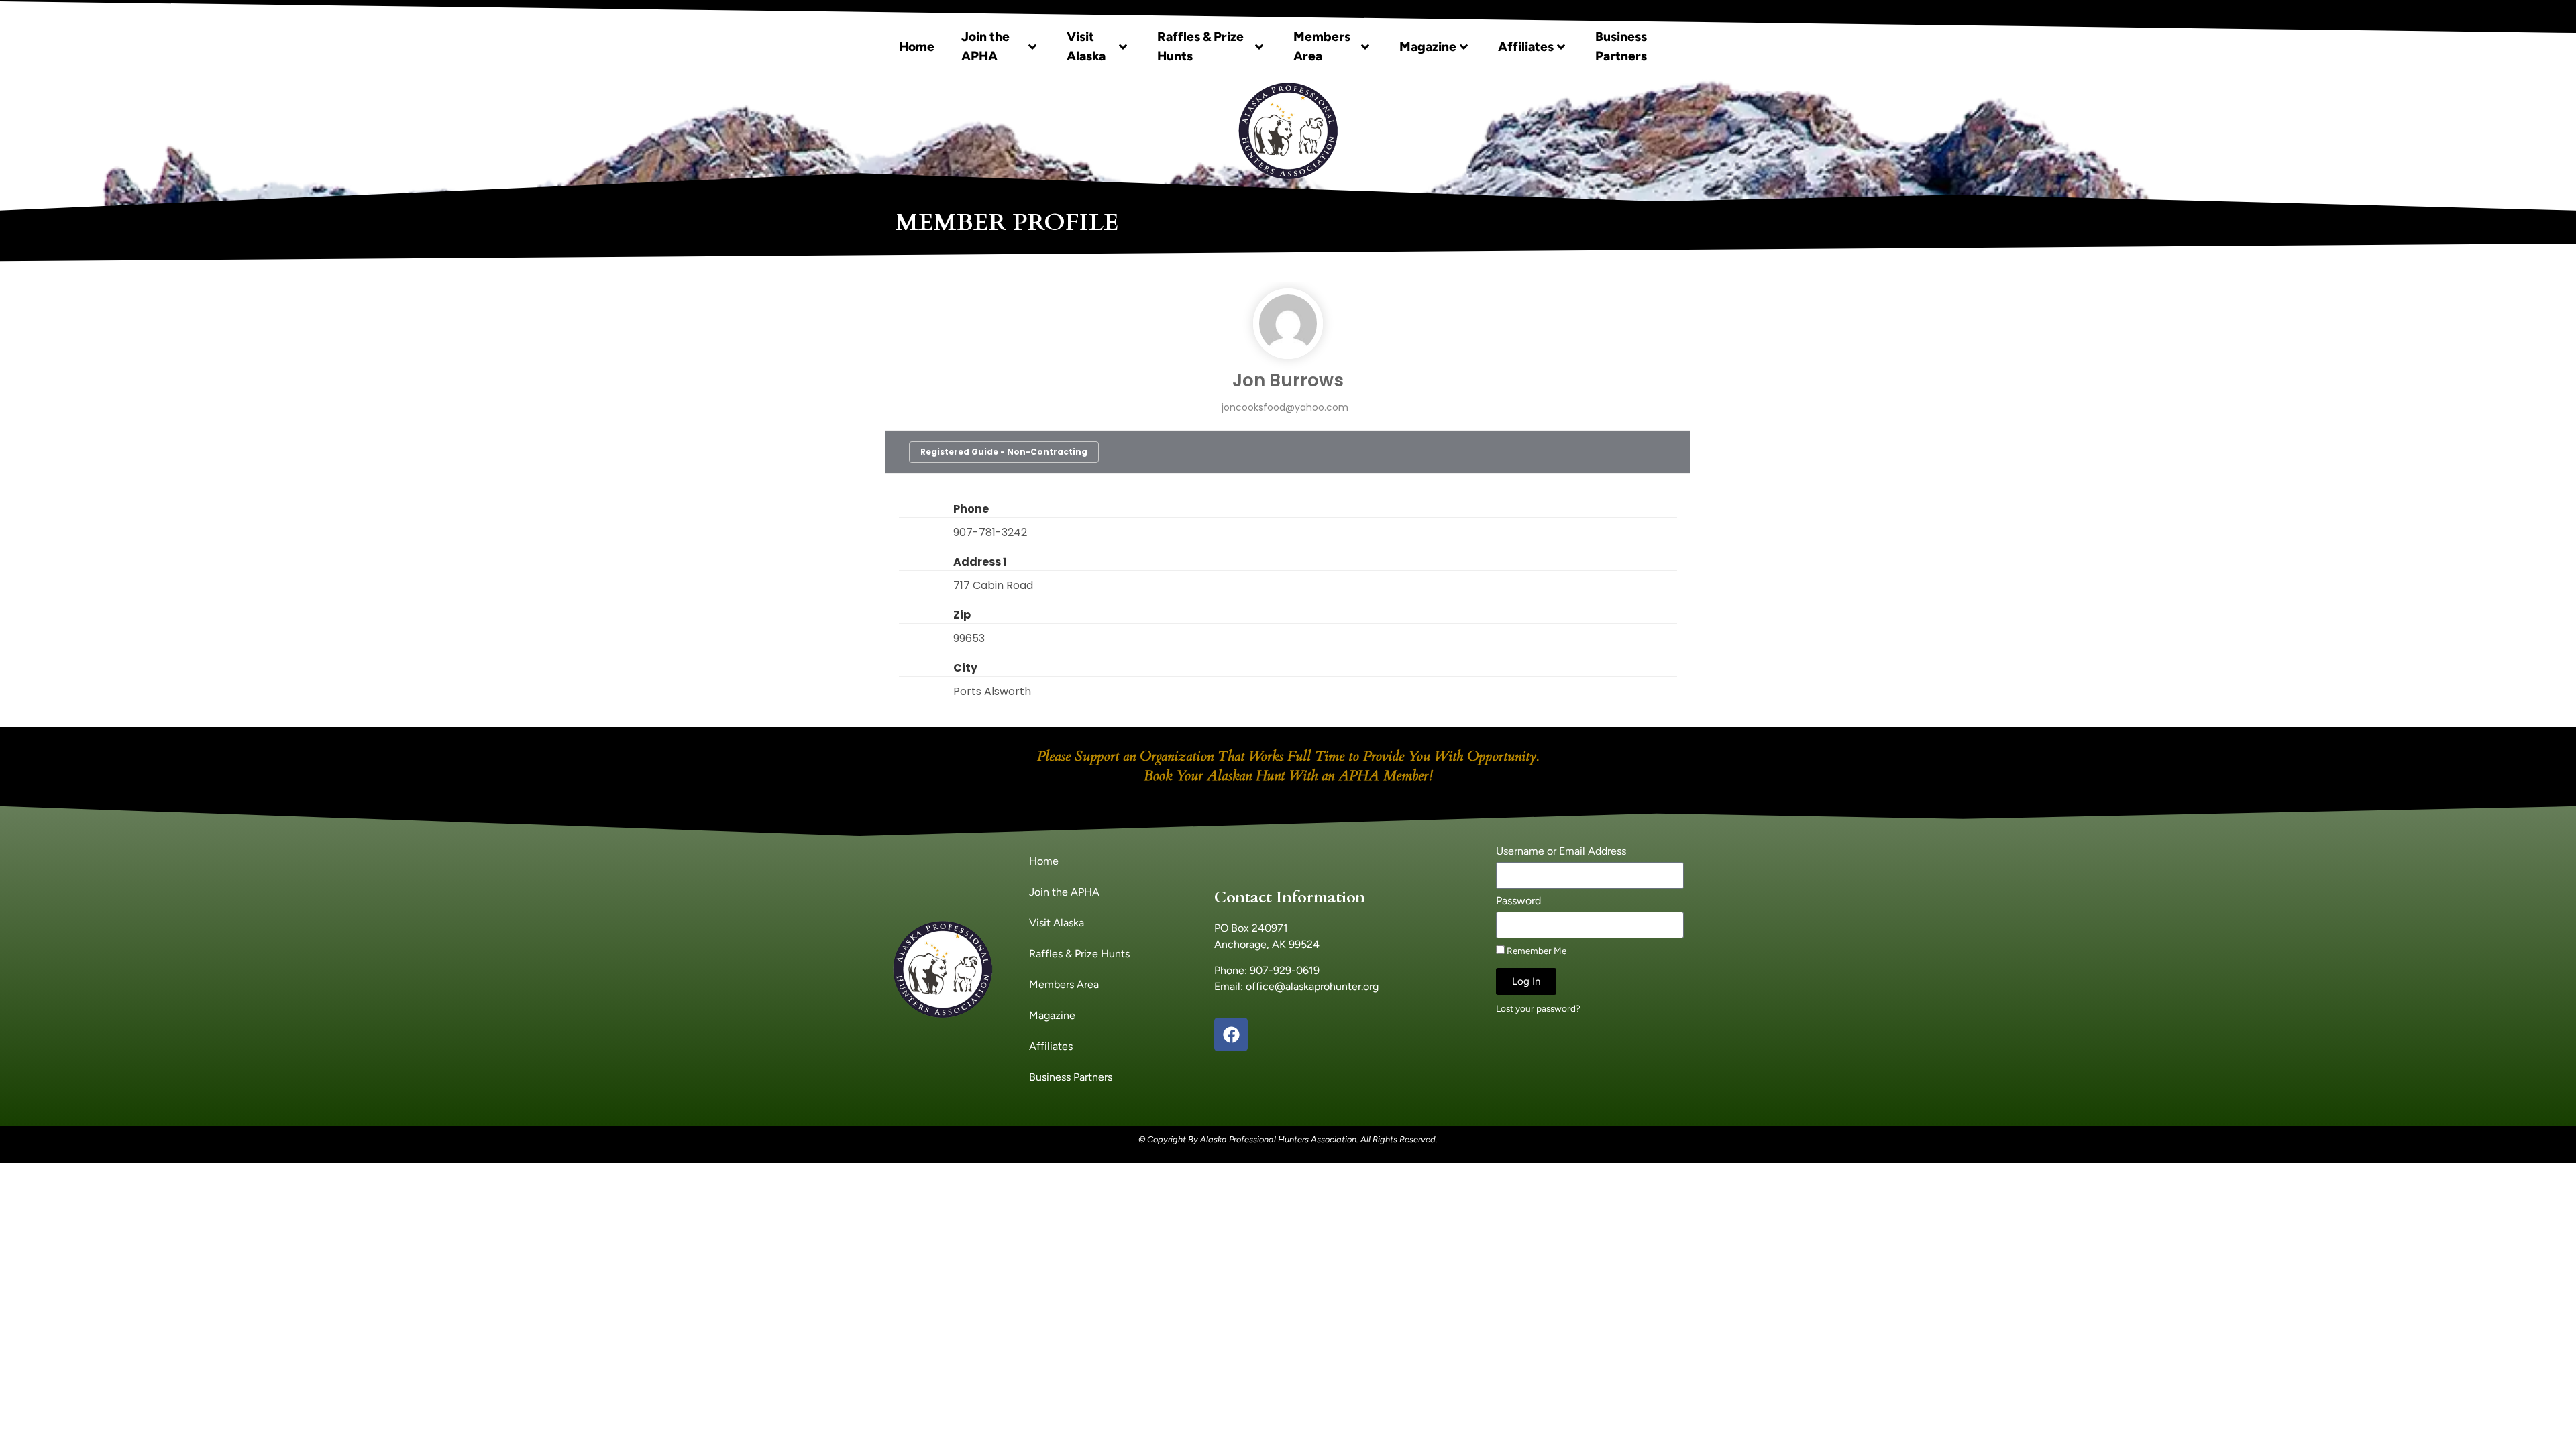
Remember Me (1536, 951)
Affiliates (1526, 47)
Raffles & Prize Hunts (1200, 46)
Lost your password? (1538, 1008)
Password (1518, 901)
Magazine (1428, 47)
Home (917, 47)
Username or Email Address (1561, 852)
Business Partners (1621, 46)
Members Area (1322, 46)
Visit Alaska (1086, 46)
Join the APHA (985, 46)
